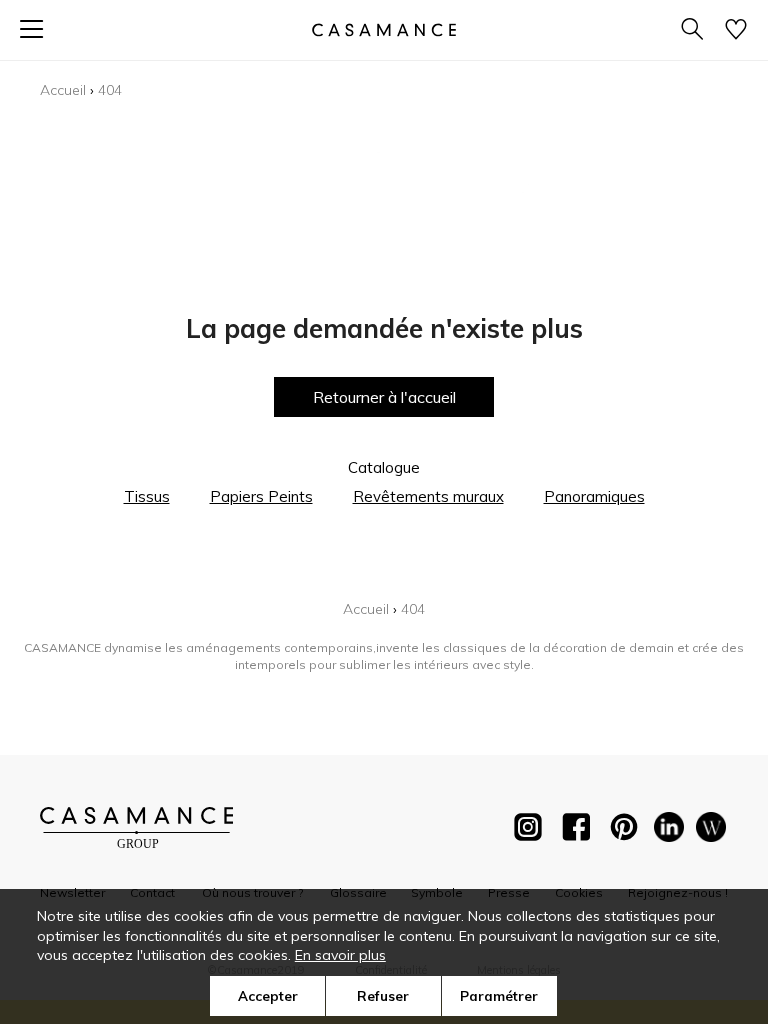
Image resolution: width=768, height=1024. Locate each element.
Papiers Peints (261, 496)
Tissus (147, 496)
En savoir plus (340, 955)
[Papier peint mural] (711, 831)
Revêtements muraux (428, 496)
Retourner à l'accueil (384, 397)
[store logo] (384, 29)
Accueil (63, 90)
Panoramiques (594, 496)
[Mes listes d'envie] (736, 30)
